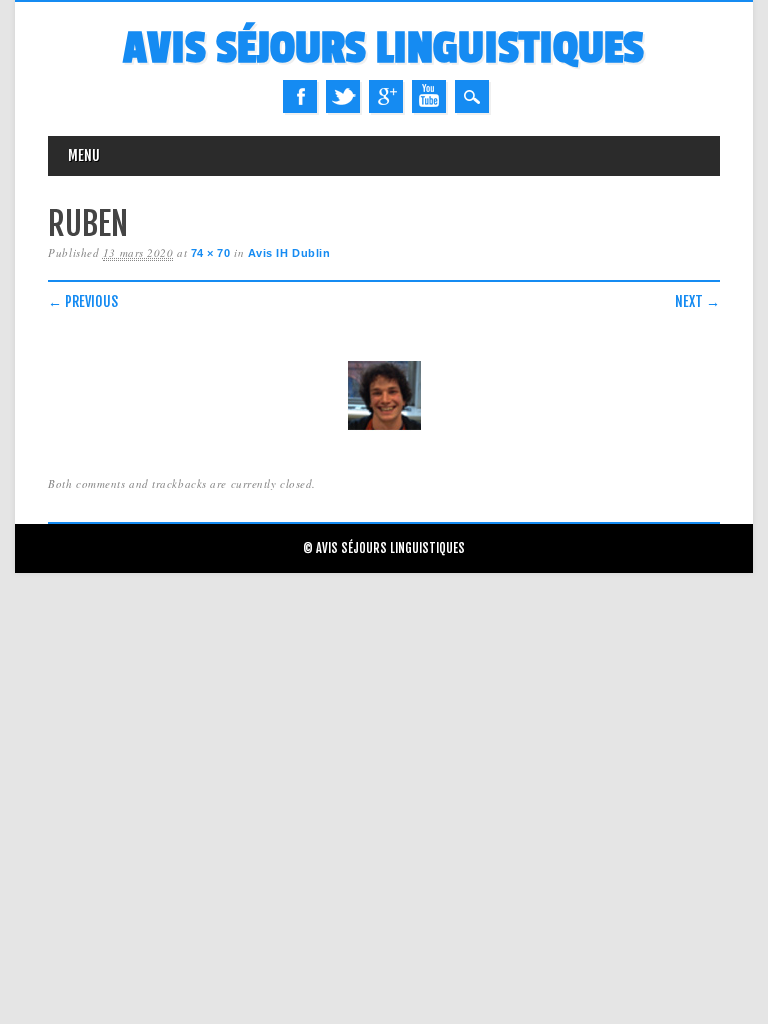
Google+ (386, 96)
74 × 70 (211, 253)
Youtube (429, 96)
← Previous (83, 301)
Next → (697, 301)
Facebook (300, 96)
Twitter (343, 96)
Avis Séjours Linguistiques (383, 48)
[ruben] (384, 431)
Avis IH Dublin (289, 253)
